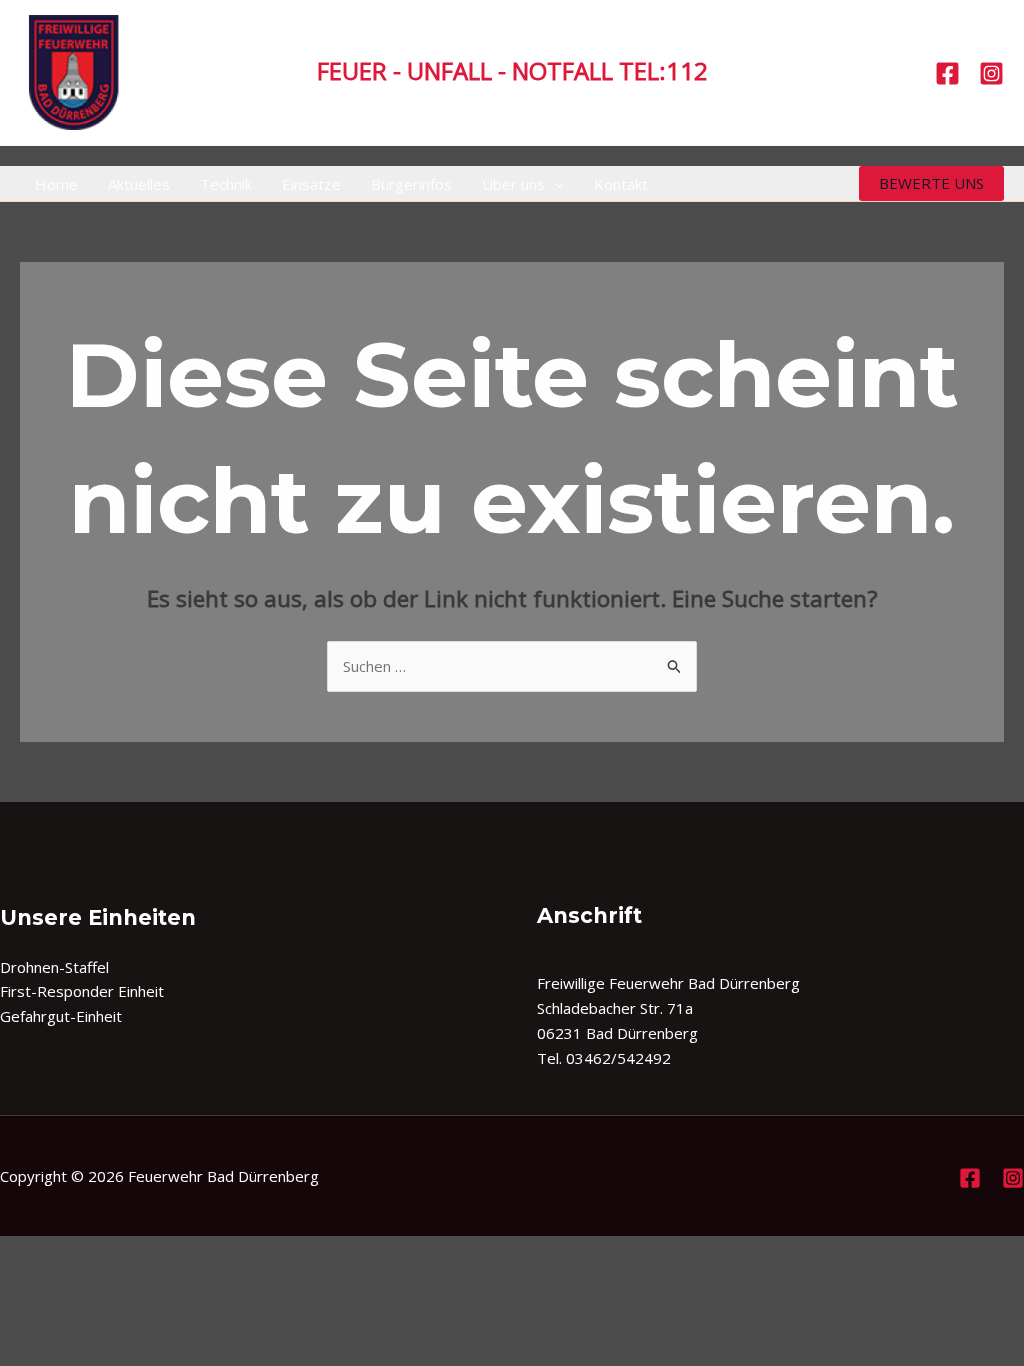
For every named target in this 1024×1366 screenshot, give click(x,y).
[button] (554, 184)
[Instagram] (991, 73)
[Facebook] (947, 73)
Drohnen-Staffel (54, 967)
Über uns (513, 184)
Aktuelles (139, 184)
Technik (226, 184)
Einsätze (311, 184)
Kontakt (621, 184)
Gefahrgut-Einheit (61, 1016)
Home (56, 184)
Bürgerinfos (411, 184)
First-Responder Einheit (82, 991)
